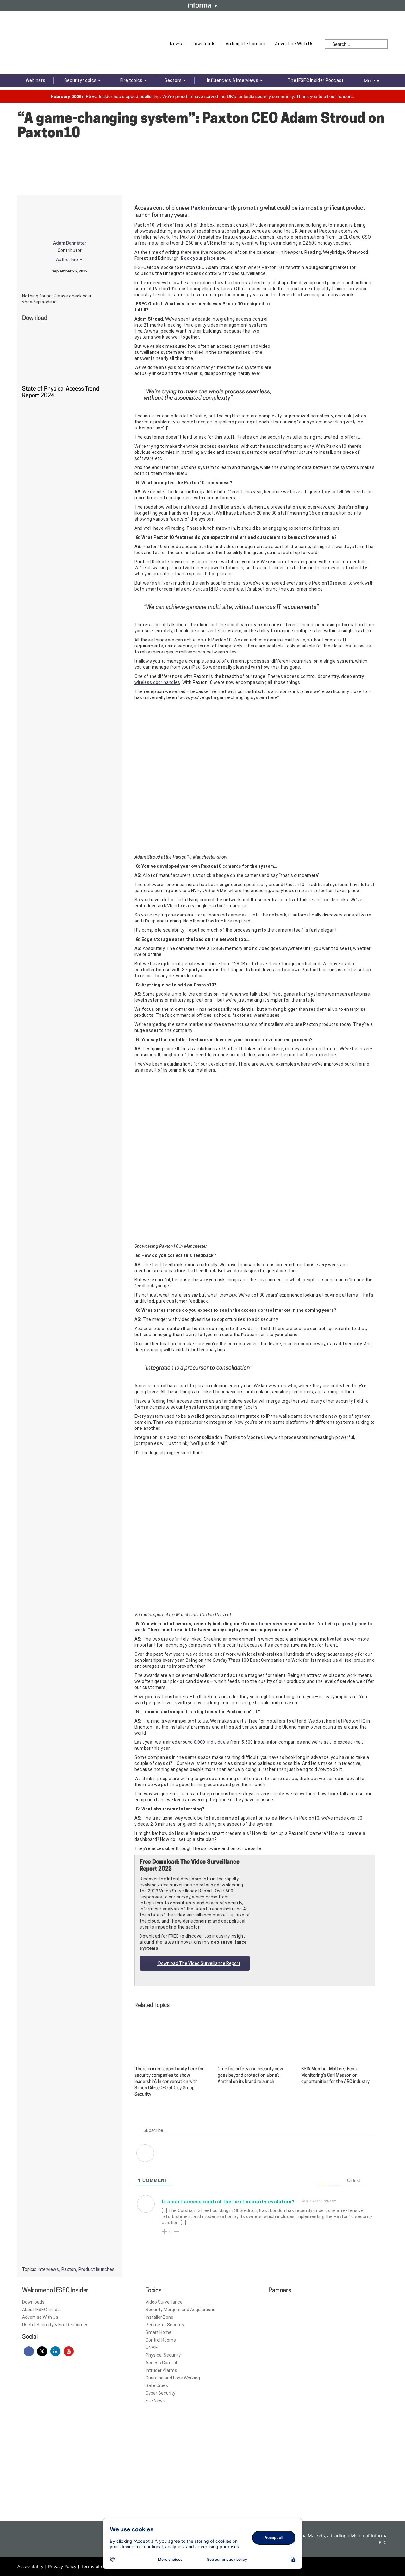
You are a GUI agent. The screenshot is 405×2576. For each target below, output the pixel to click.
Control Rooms (161, 2340)
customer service (270, 1624)
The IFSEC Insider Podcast (316, 80)
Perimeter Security (165, 2325)
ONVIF (152, 2348)
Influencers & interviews (233, 80)
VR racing (174, 528)
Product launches (97, 2269)
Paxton (200, 208)
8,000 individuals (212, 1742)
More (372, 81)
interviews (48, 2269)
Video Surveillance (164, 2302)
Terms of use (95, 2566)
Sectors (174, 80)
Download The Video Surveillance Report (199, 1963)
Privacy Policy (62, 2566)
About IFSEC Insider (42, 2310)
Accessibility (30, 2566)
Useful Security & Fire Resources (55, 2325)
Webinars (35, 80)
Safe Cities (157, 2385)
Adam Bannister (70, 243)
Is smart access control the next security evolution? (228, 2202)
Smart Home (159, 2332)
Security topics (81, 80)
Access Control (161, 2363)
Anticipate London (246, 44)
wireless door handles (157, 682)
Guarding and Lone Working (173, 2378)
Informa (202, 5)
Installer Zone (159, 2317)
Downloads (204, 44)
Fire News (155, 2401)
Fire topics (132, 80)
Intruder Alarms (161, 2370)
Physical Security (163, 2355)
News (176, 44)
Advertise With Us (294, 44)
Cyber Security (160, 2393)
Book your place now (203, 258)
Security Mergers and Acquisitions (181, 2310)
